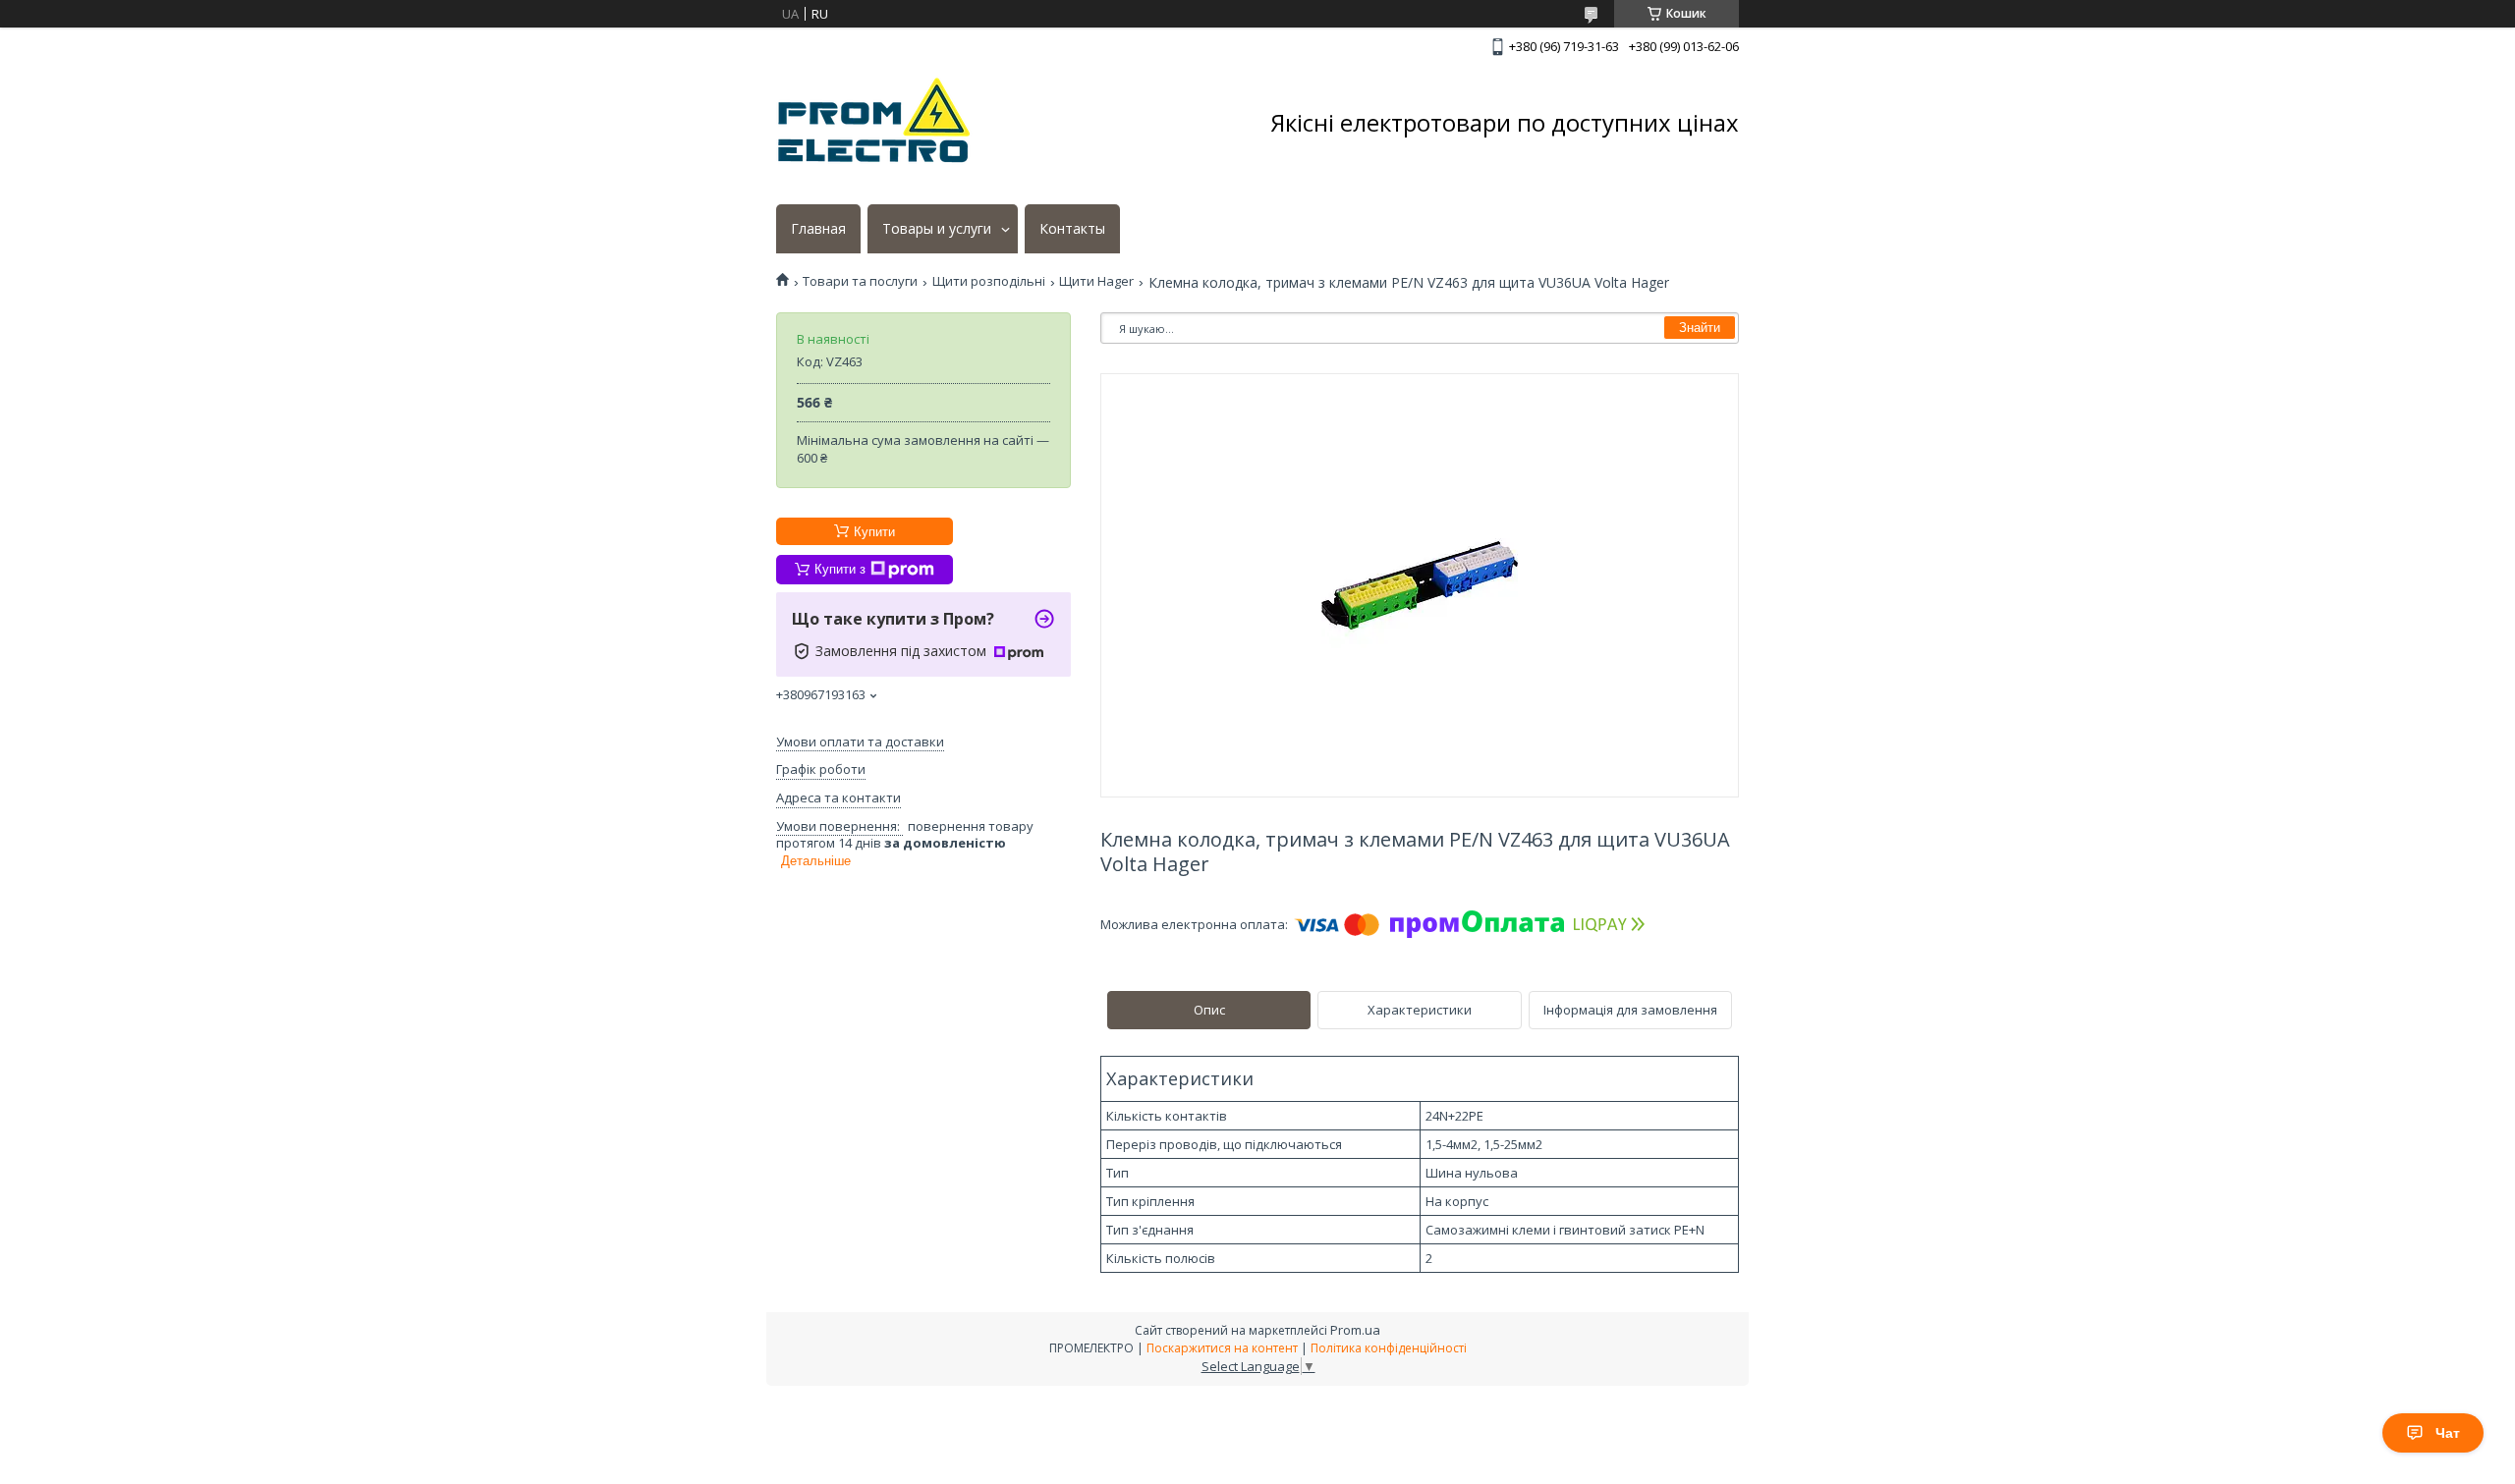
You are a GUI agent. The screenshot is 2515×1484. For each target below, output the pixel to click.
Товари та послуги (860, 281)
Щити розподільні (989, 281)
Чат (2448, 1433)
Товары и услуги (937, 229)
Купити (874, 532)
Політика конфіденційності (1389, 1348)
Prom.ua (1355, 1330)
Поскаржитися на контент (1222, 1348)
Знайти (1700, 328)
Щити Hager (1096, 281)
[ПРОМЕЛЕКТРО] (874, 123)
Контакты (1072, 229)
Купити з (840, 569)
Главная (818, 229)
